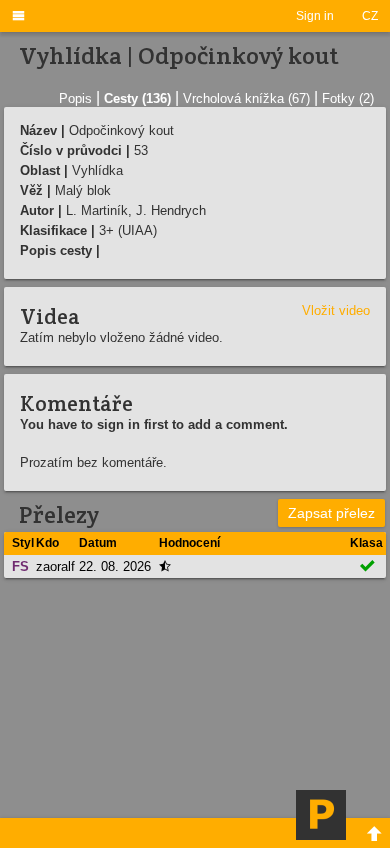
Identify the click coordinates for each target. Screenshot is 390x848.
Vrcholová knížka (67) (246, 98)
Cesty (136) (137, 98)
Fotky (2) (348, 98)
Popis (75, 98)
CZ (370, 16)
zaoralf (55, 566)
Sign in (315, 16)
